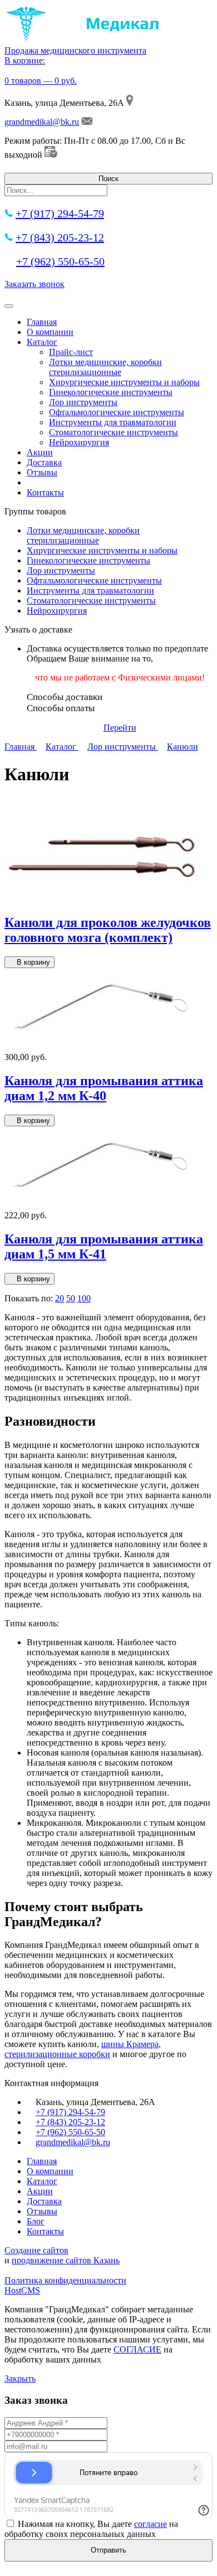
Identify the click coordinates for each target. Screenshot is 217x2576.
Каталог (42, 342)
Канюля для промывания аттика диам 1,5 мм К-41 (104, 1246)
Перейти (120, 728)
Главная (42, 322)
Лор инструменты (83, 402)
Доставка (44, 462)
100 (84, 1298)
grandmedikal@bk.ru (42, 122)
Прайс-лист (71, 352)
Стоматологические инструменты (114, 432)
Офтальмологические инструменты (117, 412)
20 (60, 1298)
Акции (40, 452)
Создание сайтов (36, 2250)
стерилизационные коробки (57, 2054)
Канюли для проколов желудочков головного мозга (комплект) (108, 930)
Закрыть (20, 2378)
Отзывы (42, 472)
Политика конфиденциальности (65, 2280)
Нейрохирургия (79, 442)
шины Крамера (130, 2044)
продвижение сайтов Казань (66, 2260)
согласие (151, 2524)
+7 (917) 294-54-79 (60, 213)
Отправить (108, 2550)
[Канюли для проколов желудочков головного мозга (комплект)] (102, 899)
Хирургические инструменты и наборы (124, 382)
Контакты (45, 492)
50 (71, 1298)
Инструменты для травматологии (113, 422)
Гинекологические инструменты (111, 392)
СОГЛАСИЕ (137, 2349)
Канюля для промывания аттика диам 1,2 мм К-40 (104, 1088)
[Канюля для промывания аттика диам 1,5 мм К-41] (102, 1205)
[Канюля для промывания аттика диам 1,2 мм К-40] (102, 1047)
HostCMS (22, 2290)
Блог (36, 2221)
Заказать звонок (34, 284)
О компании (50, 332)
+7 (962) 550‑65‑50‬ (60, 261)
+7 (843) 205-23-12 (60, 237)
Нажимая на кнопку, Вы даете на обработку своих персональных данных (91, 2529)
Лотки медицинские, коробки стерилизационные (105, 367)
